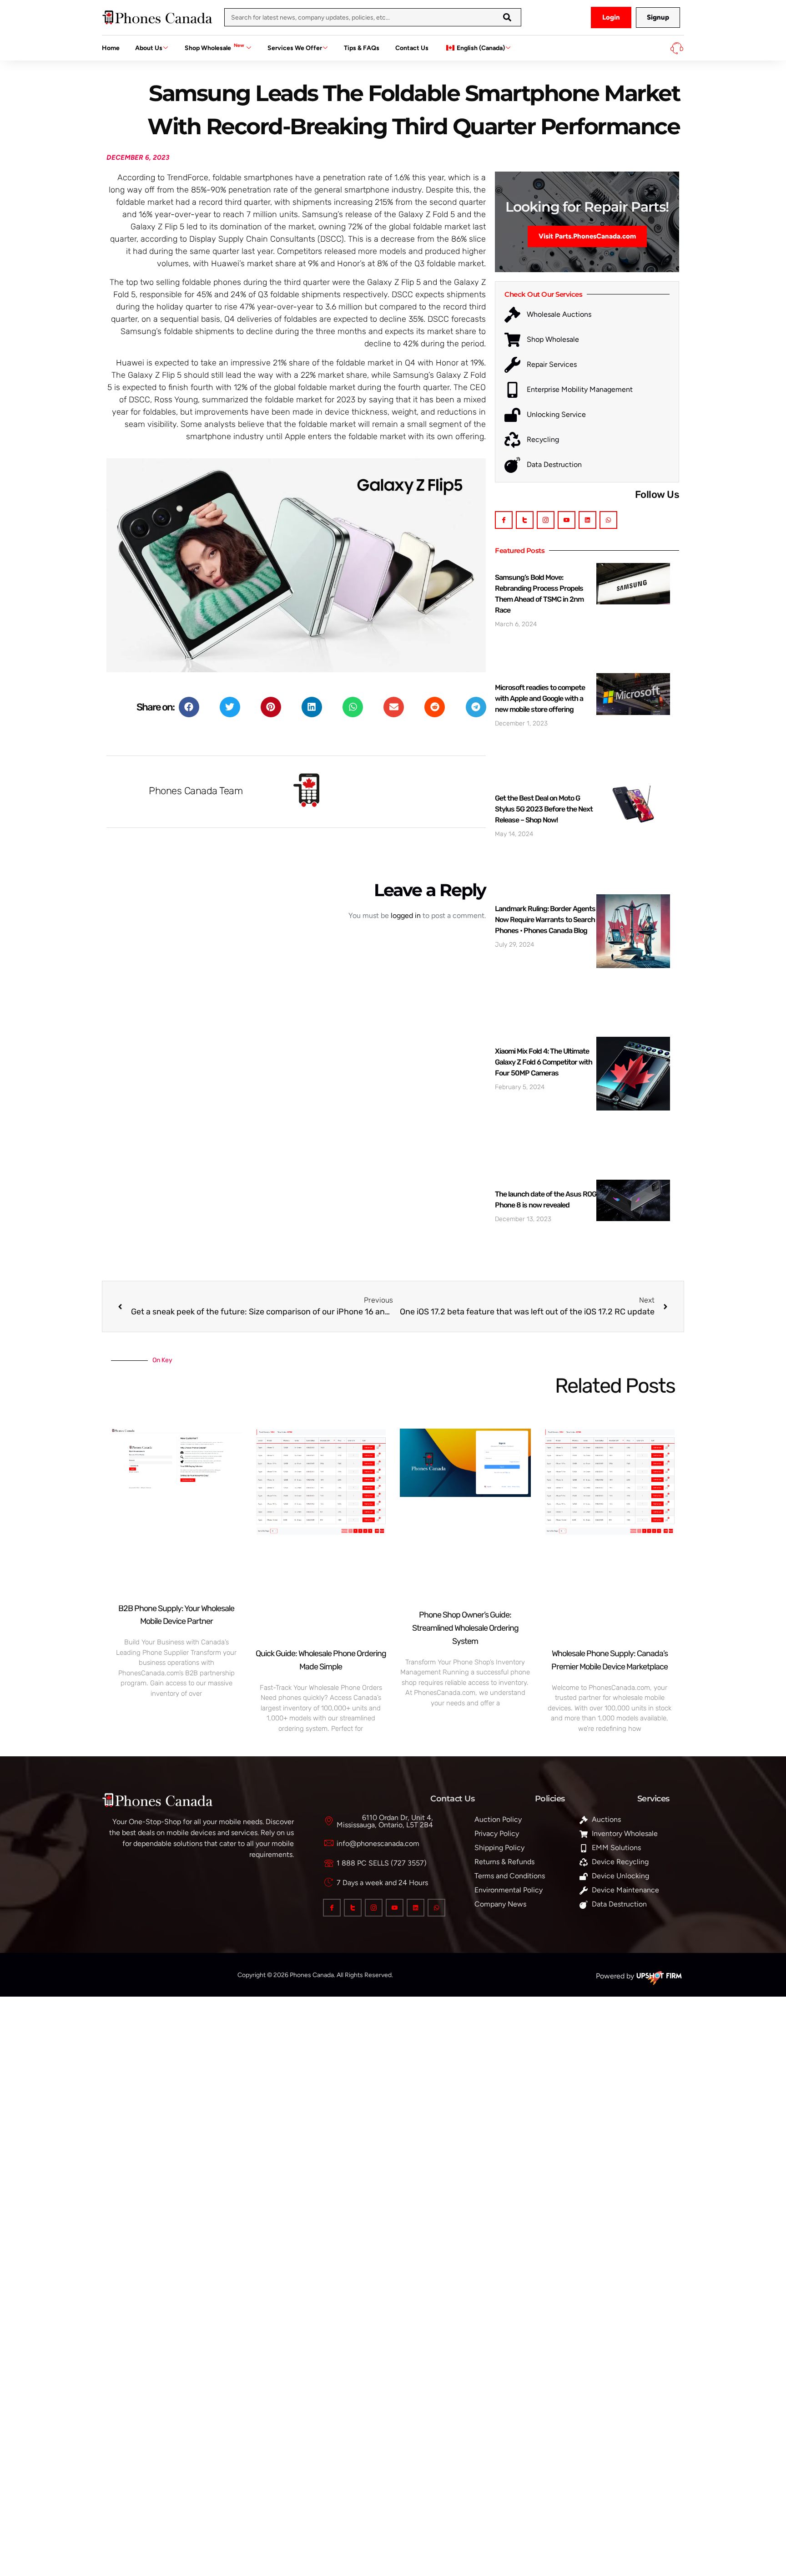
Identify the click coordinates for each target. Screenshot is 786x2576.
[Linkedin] (587, 520)
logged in (406, 915)
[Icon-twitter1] (525, 520)
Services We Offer (295, 48)
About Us (149, 48)
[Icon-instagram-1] (546, 520)
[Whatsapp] (608, 520)
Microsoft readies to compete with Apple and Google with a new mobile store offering (540, 698)
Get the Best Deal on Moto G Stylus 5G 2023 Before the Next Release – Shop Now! (544, 809)
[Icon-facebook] (504, 520)
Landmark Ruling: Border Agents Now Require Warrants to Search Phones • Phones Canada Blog (545, 920)
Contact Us (412, 48)
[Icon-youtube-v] (567, 520)
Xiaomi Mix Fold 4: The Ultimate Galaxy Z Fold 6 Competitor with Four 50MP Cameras (544, 1062)
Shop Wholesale (214, 47)
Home (111, 48)
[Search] (507, 17)
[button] (189, 707)
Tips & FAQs (362, 48)
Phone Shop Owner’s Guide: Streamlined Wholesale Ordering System (465, 1628)
